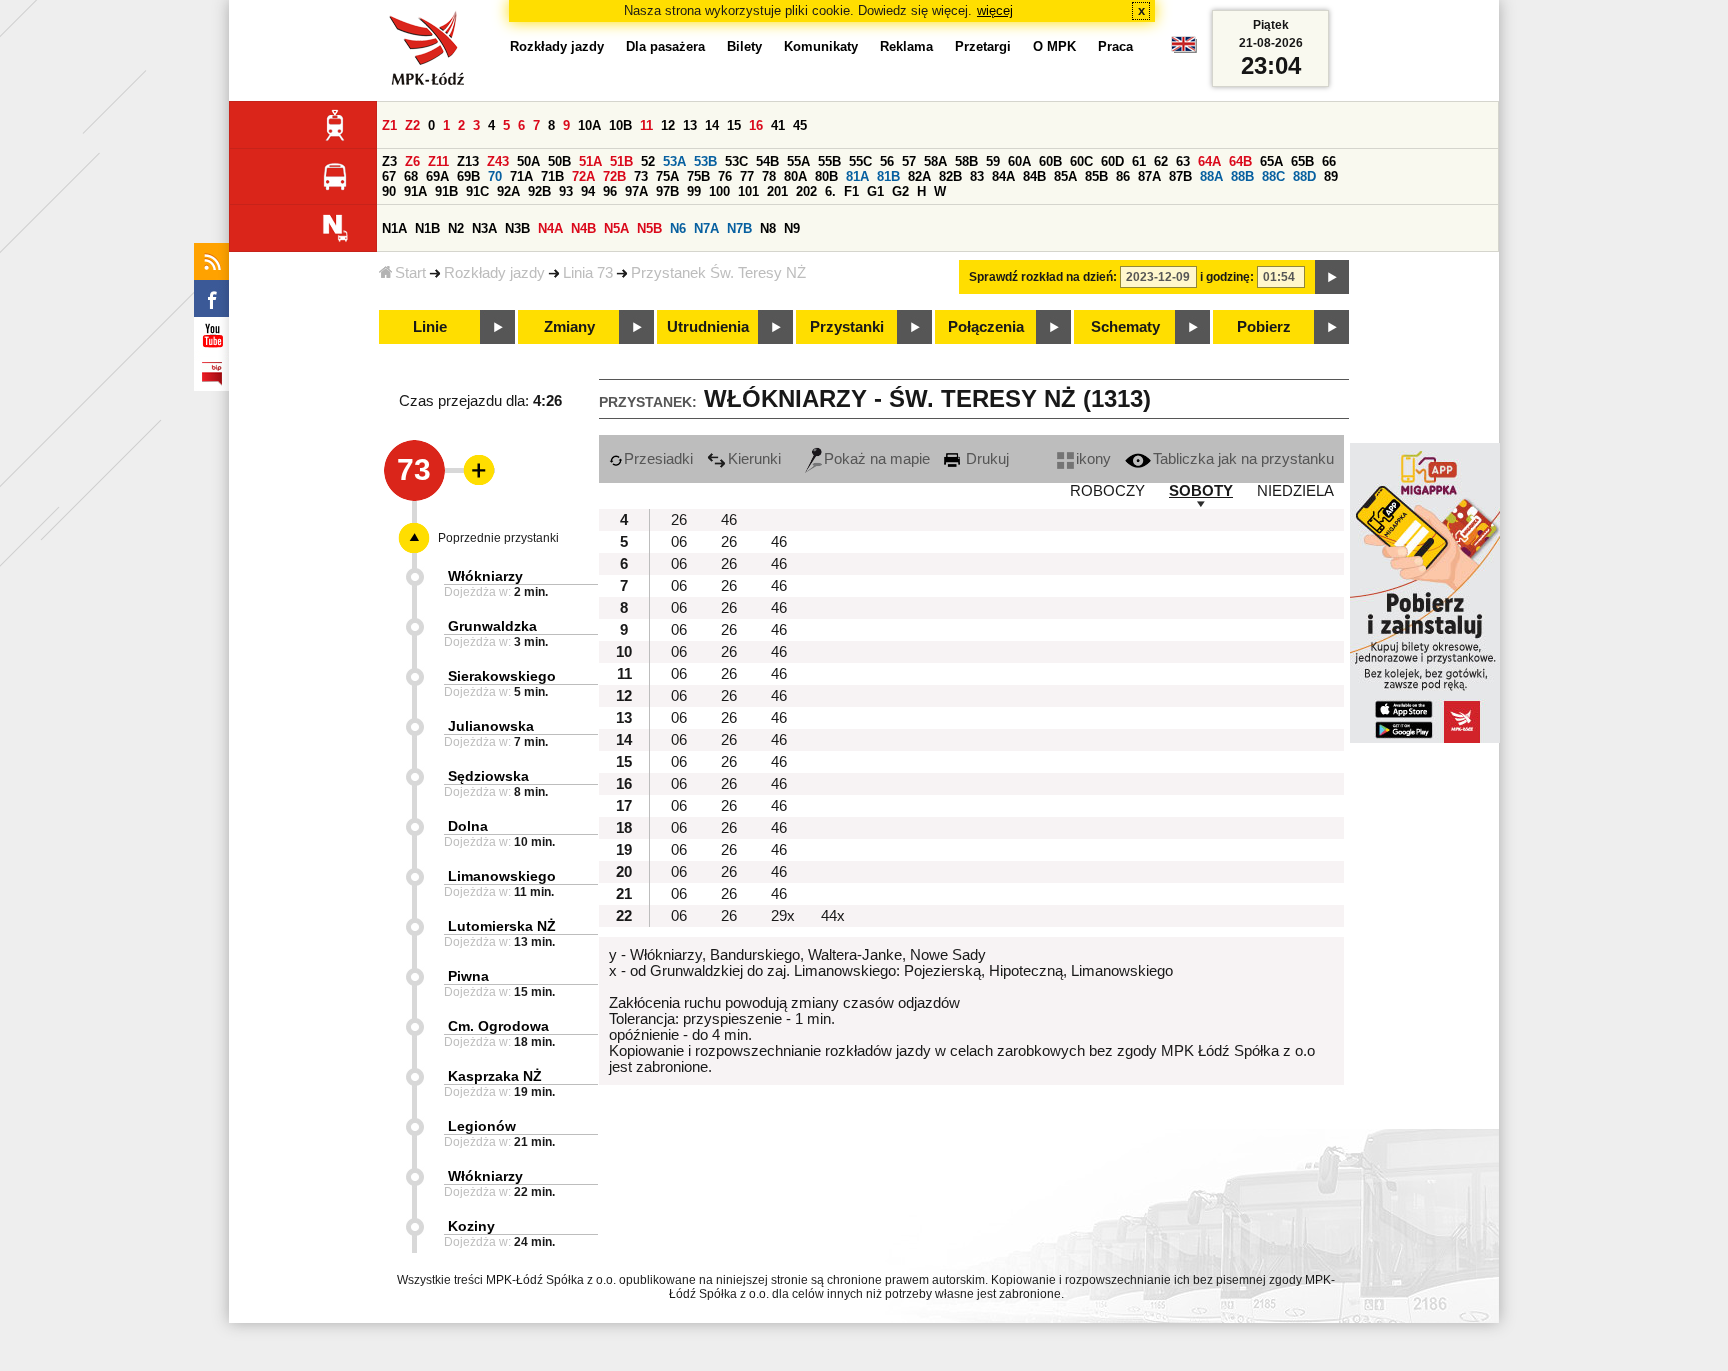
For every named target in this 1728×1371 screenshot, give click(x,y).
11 (646, 125)
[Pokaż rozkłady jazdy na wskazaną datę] (1332, 277)
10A (589, 125)
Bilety (744, 46)
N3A (484, 228)
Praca (1115, 46)
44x (833, 916)
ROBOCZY (1107, 491)
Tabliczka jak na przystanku (1243, 459)
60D (1112, 161)
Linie (430, 327)
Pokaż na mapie (877, 459)
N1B (427, 228)
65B (1302, 161)
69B (468, 176)
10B (620, 125)
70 (495, 176)
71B (552, 176)
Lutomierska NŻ (502, 926)
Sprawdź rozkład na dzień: (1043, 277)
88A (1211, 176)
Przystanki (847, 327)
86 (1123, 176)
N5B (649, 228)
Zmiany (569, 327)
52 (648, 161)
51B (621, 161)
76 (725, 176)
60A (1019, 161)
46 (729, 520)
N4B (583, 228)
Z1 (389, 125)
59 (993, 161)
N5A (616, 228)
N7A (706, 228)
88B (1242, 176)
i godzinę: (1227, 277)
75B (698, 176)
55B (829, 161)
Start (410, 273)
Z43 (498, 161)
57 (909, 161)
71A (521, 176)
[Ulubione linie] (473, 470)
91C (477, 191)
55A (798, 161)
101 (748, 191)
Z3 (389, 161)
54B (767, 161)
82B (950, 176)
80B (826, 176)
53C (736, 161)
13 (690, 125)
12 (668, 125)
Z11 (438, 161)
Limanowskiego (502, 876)
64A (1209, 161)
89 (1331, 176)
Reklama (906, 46)
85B (1096, 176)
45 (800, 125)
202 (806, 191)
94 (588, 191)
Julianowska (491, 726)
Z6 (412, 161)
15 (734, 125)
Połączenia (986, 327)
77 (747, 176)
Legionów (482, 1126)
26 (679, 520)
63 (1183, 161)
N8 (768, 228)
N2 (456, 228)
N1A (394, 228)
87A (1149, 176)
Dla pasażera (665, 46)
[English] (1184, 49)
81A (857, 176)
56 (887, 161)
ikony (1093, 459)
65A (1271, 161)
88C (1273, 176)
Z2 (412, 125)
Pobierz (1264, 327)
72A (583, 176)
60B (1050, 161)
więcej (995, 10)
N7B (739, 228)
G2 (900, 191)
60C (1081, 161)
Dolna (468, 826)
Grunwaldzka (492, 626)
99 (694, 191)
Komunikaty (821, 46)
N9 (792, 228)
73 (641, 176)
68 (411, 176)
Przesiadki (658, 459)
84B (1034, 176)
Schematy (1125, 327)
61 (1139, 161)
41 (778, 125)
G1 (875, 191)
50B (559, 161)
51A (590, 161)
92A (508, 191)
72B (614, 176)
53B (705, 161)
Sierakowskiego (502, 676)
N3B (517, 228)
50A (528, 161)
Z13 (468, 161)
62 (1161, 161)
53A (674, 161)
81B (888, 176)
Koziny (471, 1226)
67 (389, 176)
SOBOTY (1201, 491)
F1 (851, 191)
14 (712, 125)
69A (437, 176)
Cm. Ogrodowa (498, 1026)
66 (1329, 161)
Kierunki (754, 459)
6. (830, 191)
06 (679, 542)
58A (935, 161)
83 (977, 176)
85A (1065, 176)
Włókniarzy (485, 576)
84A (1003, 176)
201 (777, 191)
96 (610, 191)
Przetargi (983, 46)
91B (446, 191)
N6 (678, 228)
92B (539, 191)
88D (1304, 176)
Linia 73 (588, 273)
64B (1240, 161)
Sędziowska (488, 776)
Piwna (468, 976)
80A (795, 176)
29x (783, 916)
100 (719, 191)
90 (389, 191)
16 (756, 125)
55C (860, 161)
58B (966, 161)
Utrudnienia (708, 327)
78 (769, 176)
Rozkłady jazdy (494, 273)
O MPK (1054, 46)
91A (415, 191)
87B (1180, 176)
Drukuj (985, 459)
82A (919, 176)
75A (667, 176)
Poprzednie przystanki (498, 538)
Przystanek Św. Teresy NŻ (718, 273)
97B (667, 191)
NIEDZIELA (1295, 491)
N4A (550, 228)
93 (566, 191)
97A (636, 191)
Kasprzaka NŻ (495, 1076)
